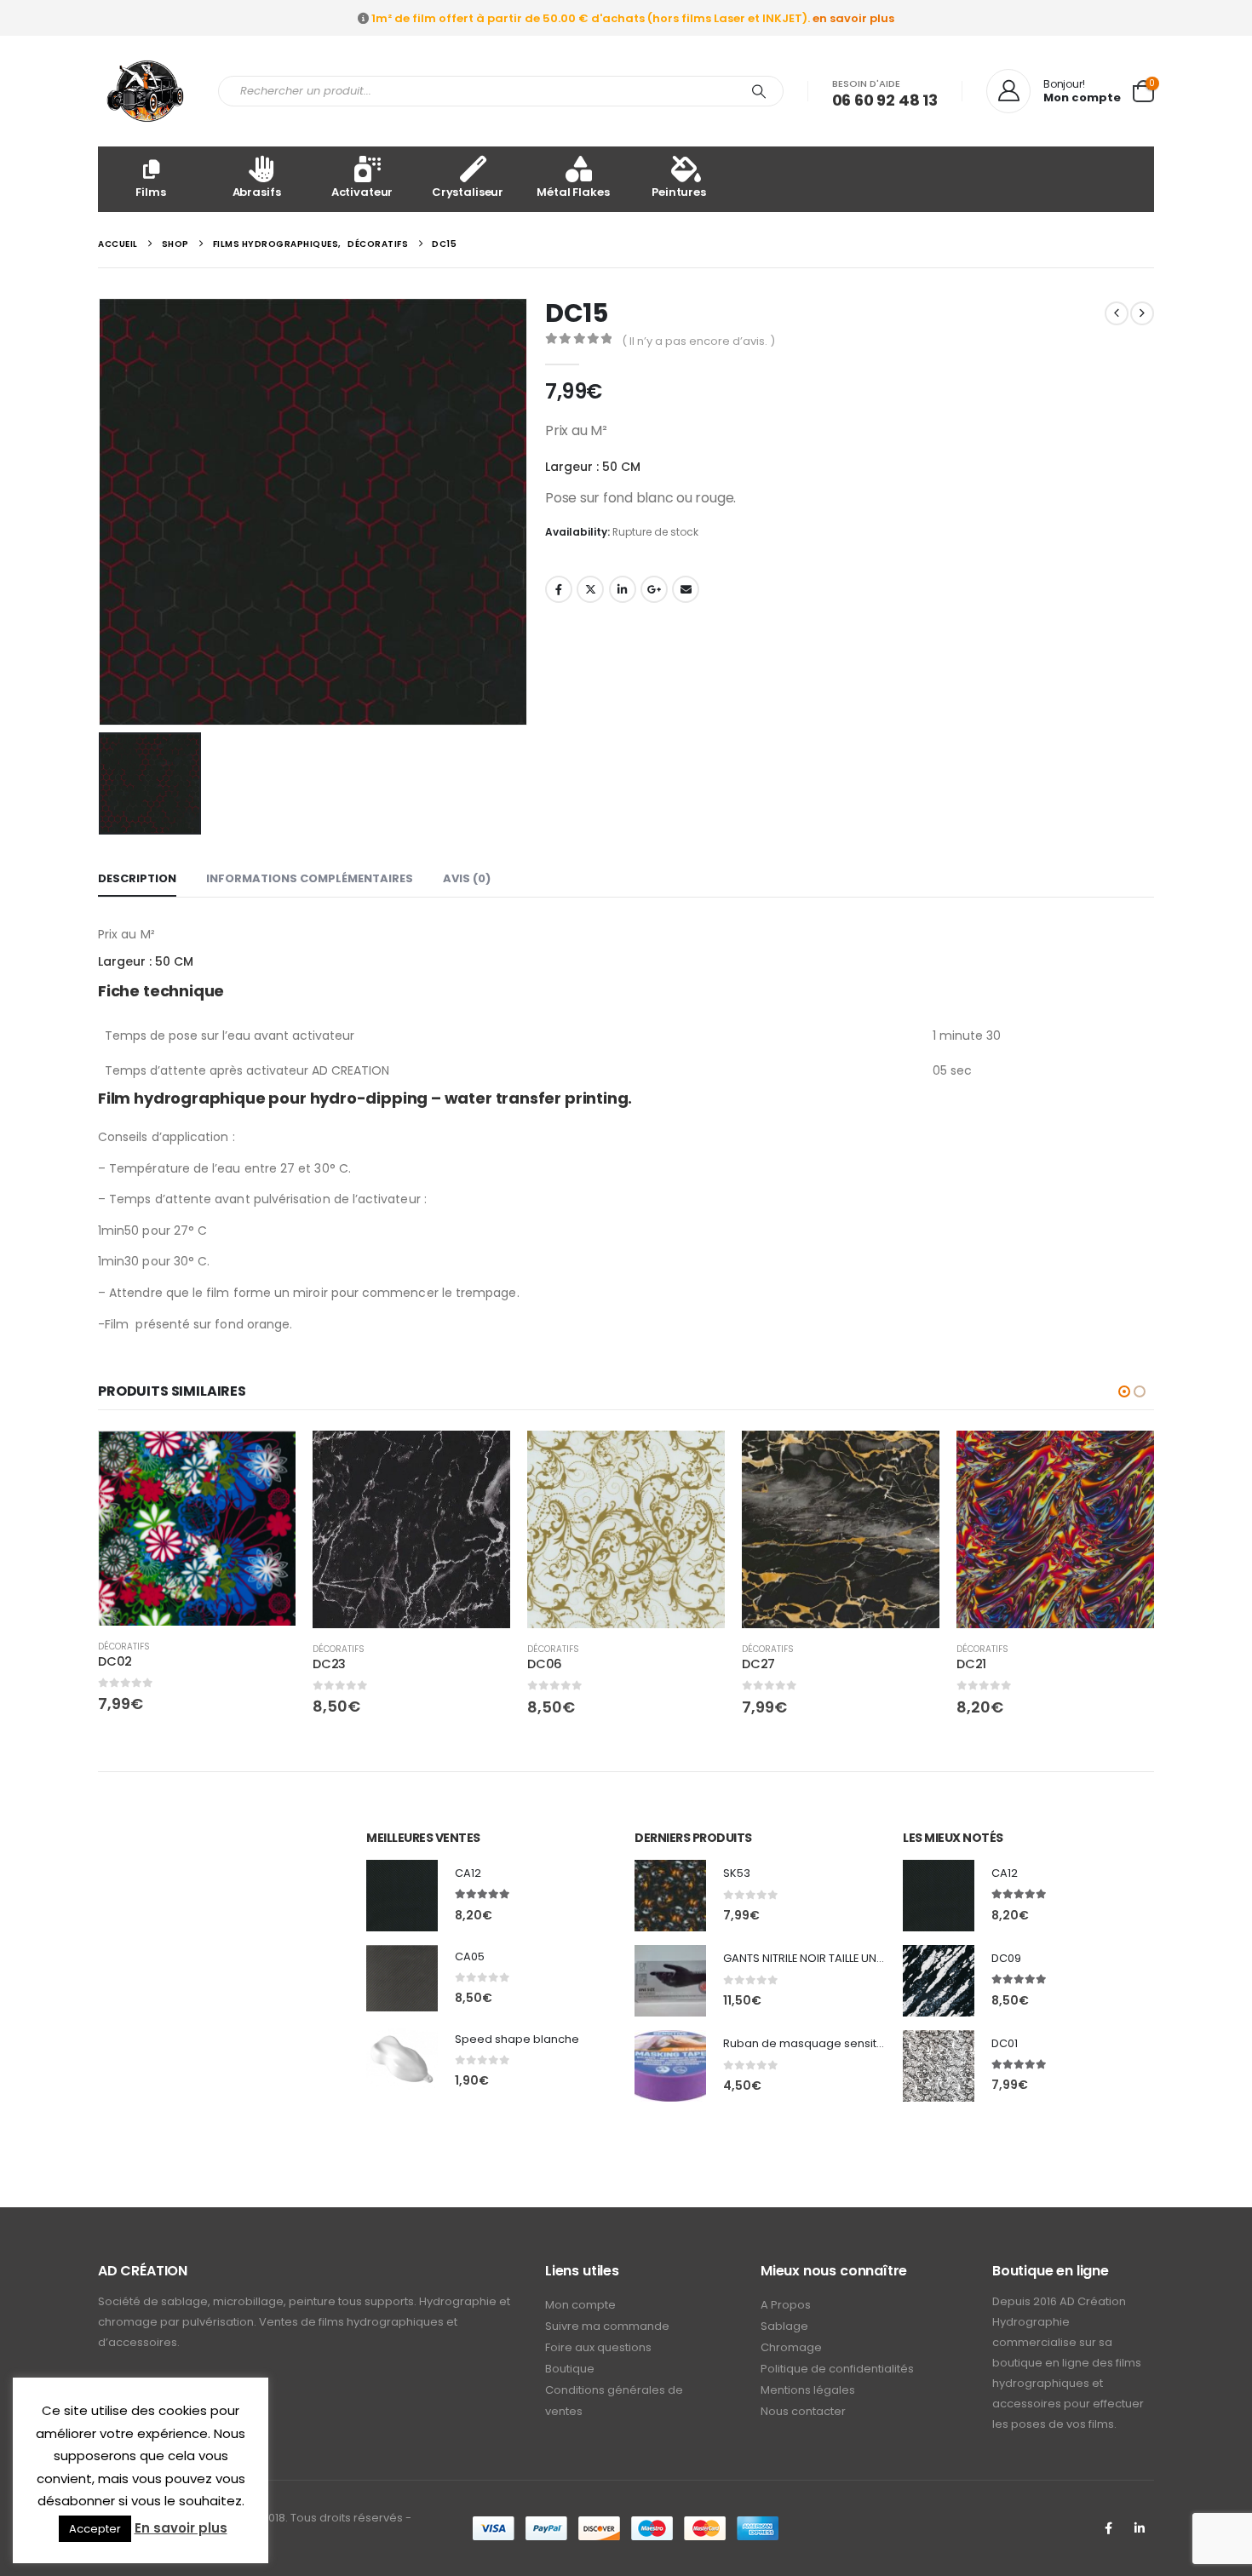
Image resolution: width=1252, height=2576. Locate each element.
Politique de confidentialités (837, 2369)
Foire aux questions (598, 2347)
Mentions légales (808, 2390)
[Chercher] (759, 91)
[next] (1142, 313)
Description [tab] (137, 878)
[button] (1124, 1391)
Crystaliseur (468, 192)
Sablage (784, 2326)
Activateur (362, 192)
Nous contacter (803, 2411)
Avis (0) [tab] (467, 878)
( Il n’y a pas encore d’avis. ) (698, 341)
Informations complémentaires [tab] (310, 878)
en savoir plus (853, 18)
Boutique (570, 2369)
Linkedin (1140, 2528)
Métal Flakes (573, 192)
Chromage (791, 2347)
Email (686, 589)
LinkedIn (623, 589)
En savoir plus (181, 2528)
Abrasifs (257, 192)
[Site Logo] (145, 91)
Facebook (559, 589)
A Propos (786, 2305)
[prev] (1117, 313)
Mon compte (580, 2305)
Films (150, 192)
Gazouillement (590, 589)
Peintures (679, 192)
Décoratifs (124, 1647)
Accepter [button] (95, 2529)
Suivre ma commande (607, 2326)
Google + (654, 589)
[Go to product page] (197, 1528)
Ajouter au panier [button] (267, 1459)
